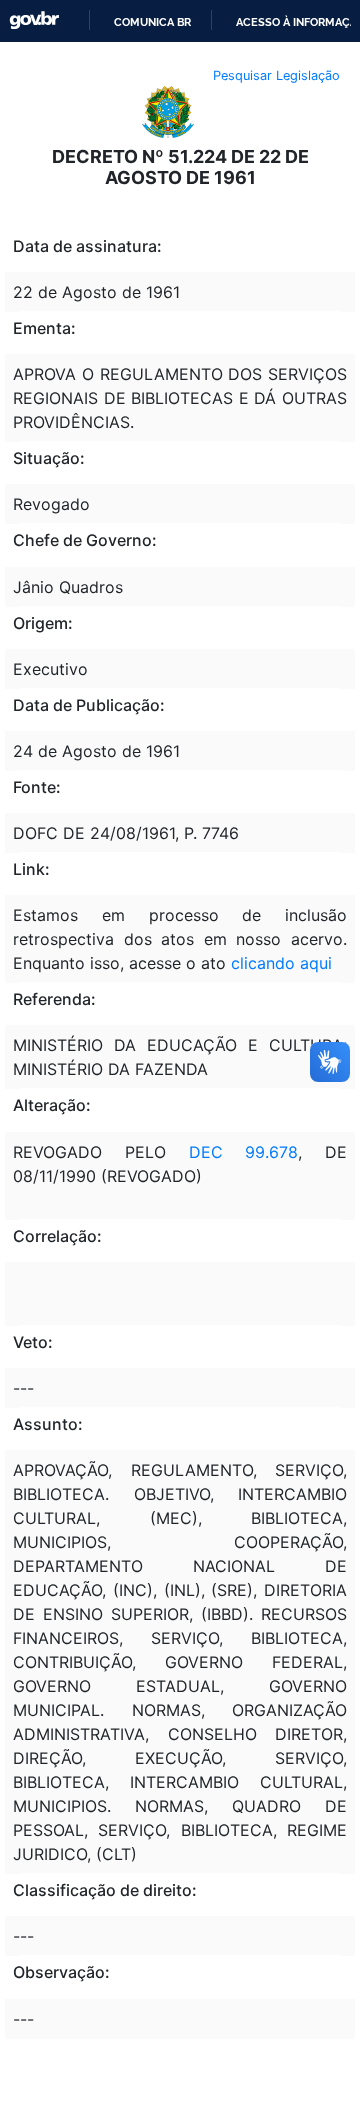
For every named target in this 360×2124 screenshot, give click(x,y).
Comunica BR (152, 22)
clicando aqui (281, 963)
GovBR (34, 20)
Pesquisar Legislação (276, 75)
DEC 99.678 (244, 1152)
